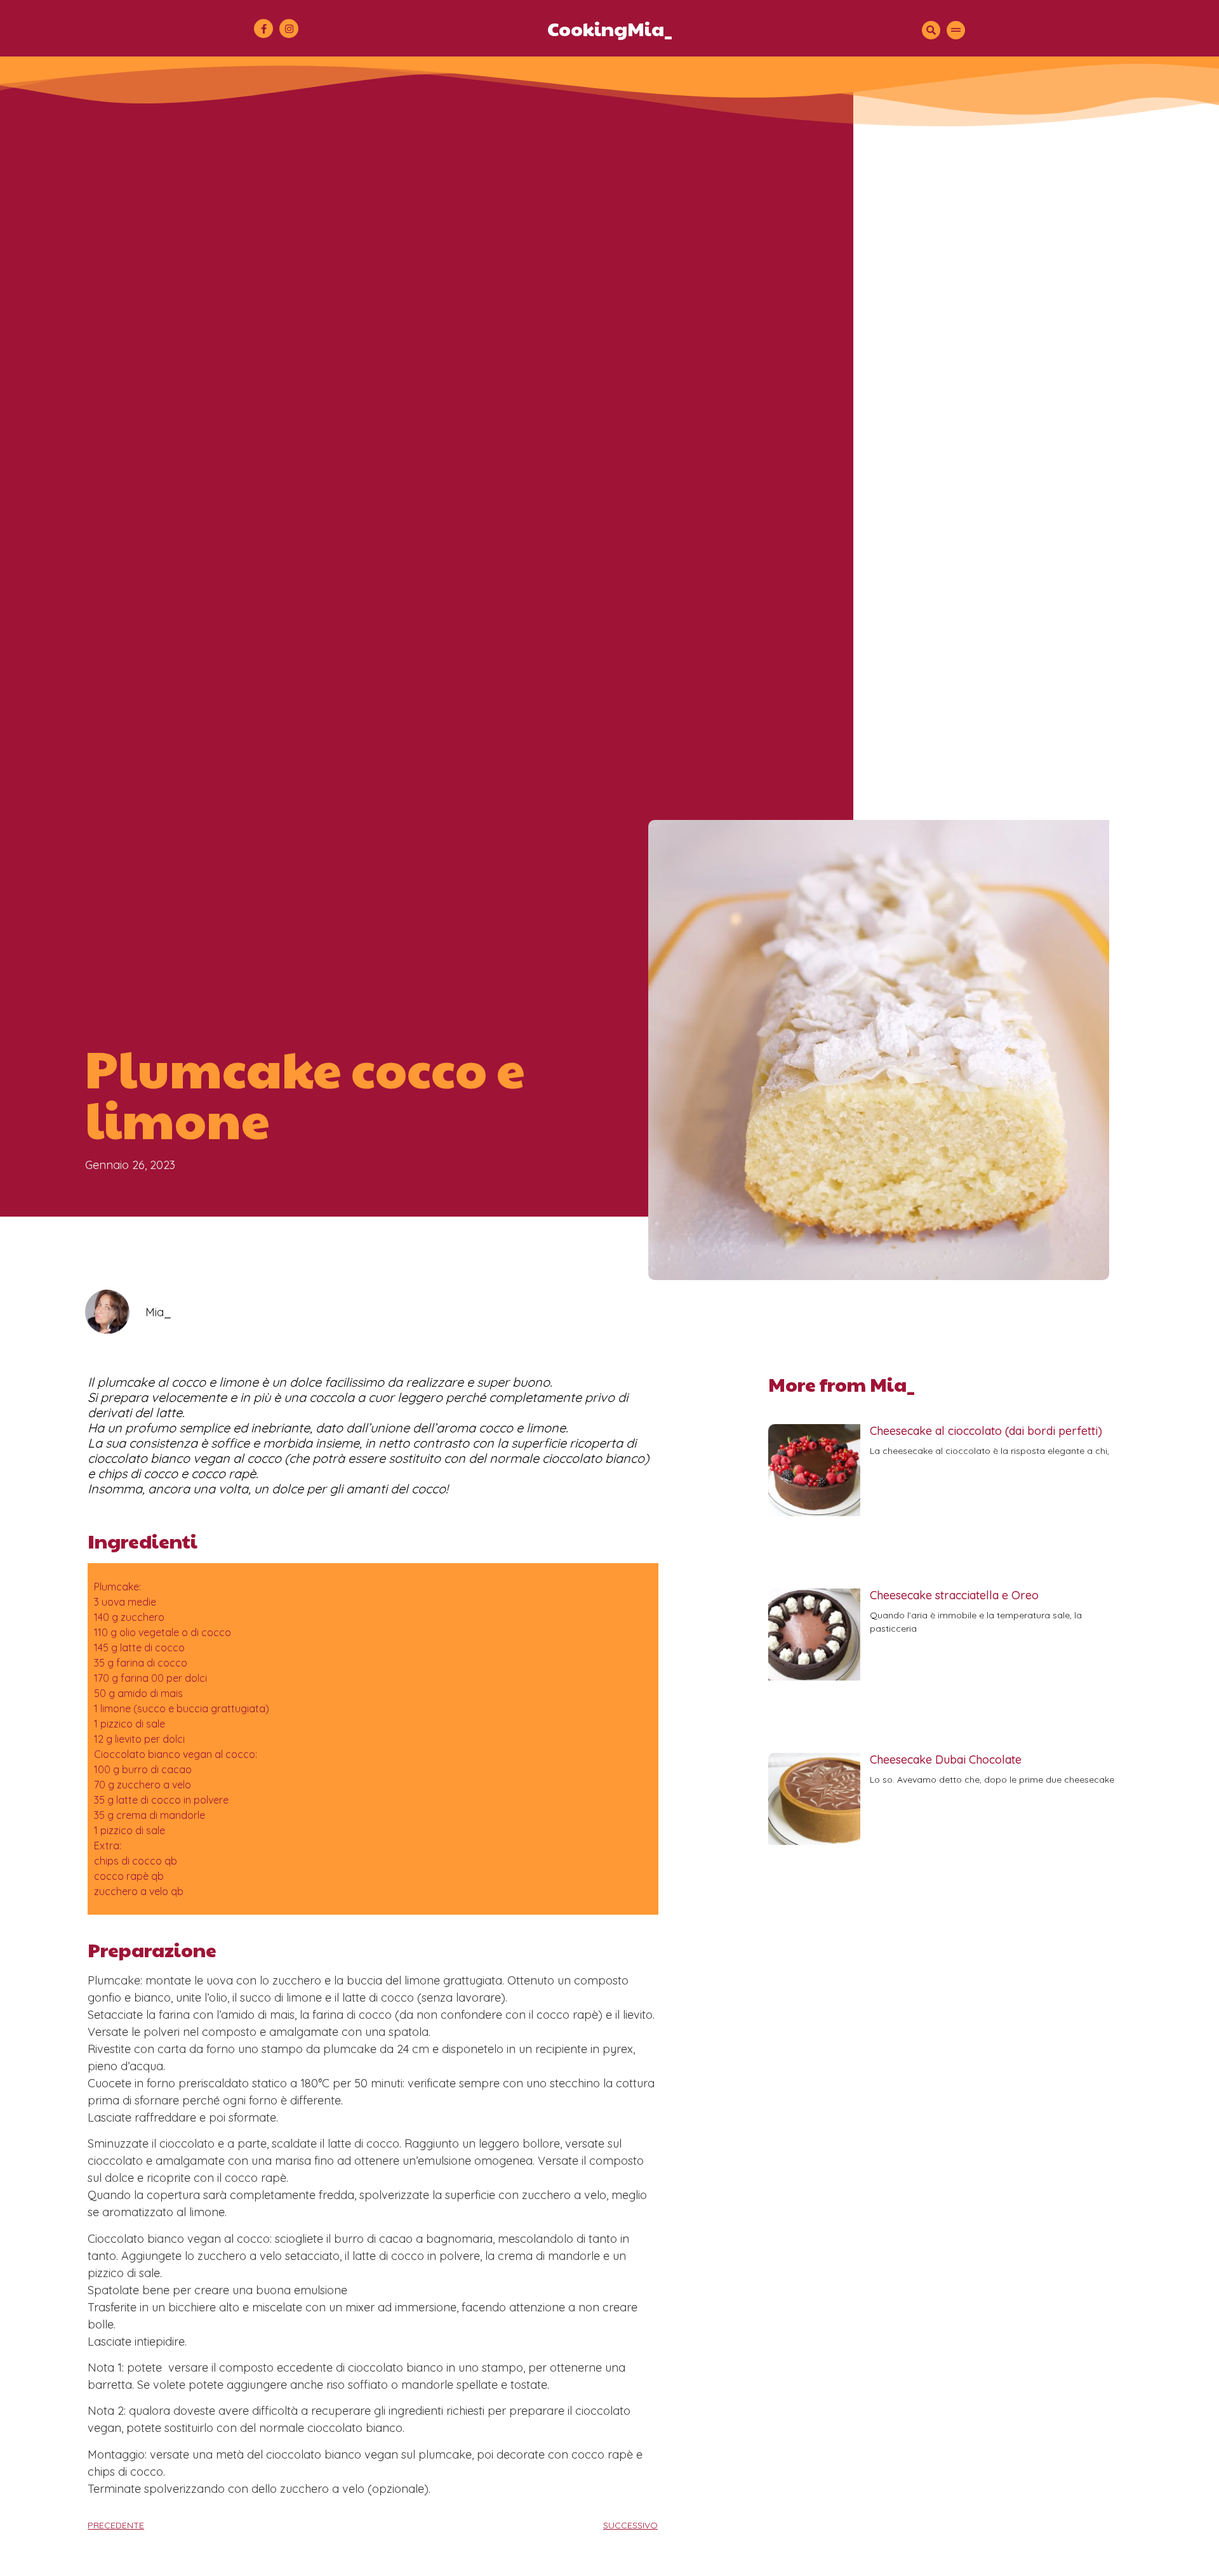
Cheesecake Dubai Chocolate (946, 1760)
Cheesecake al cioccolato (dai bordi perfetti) (986, 1431)
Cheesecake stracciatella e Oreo (954, 1595)
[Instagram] (289, 29)
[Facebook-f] (263, 29)
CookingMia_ (610, 28)
